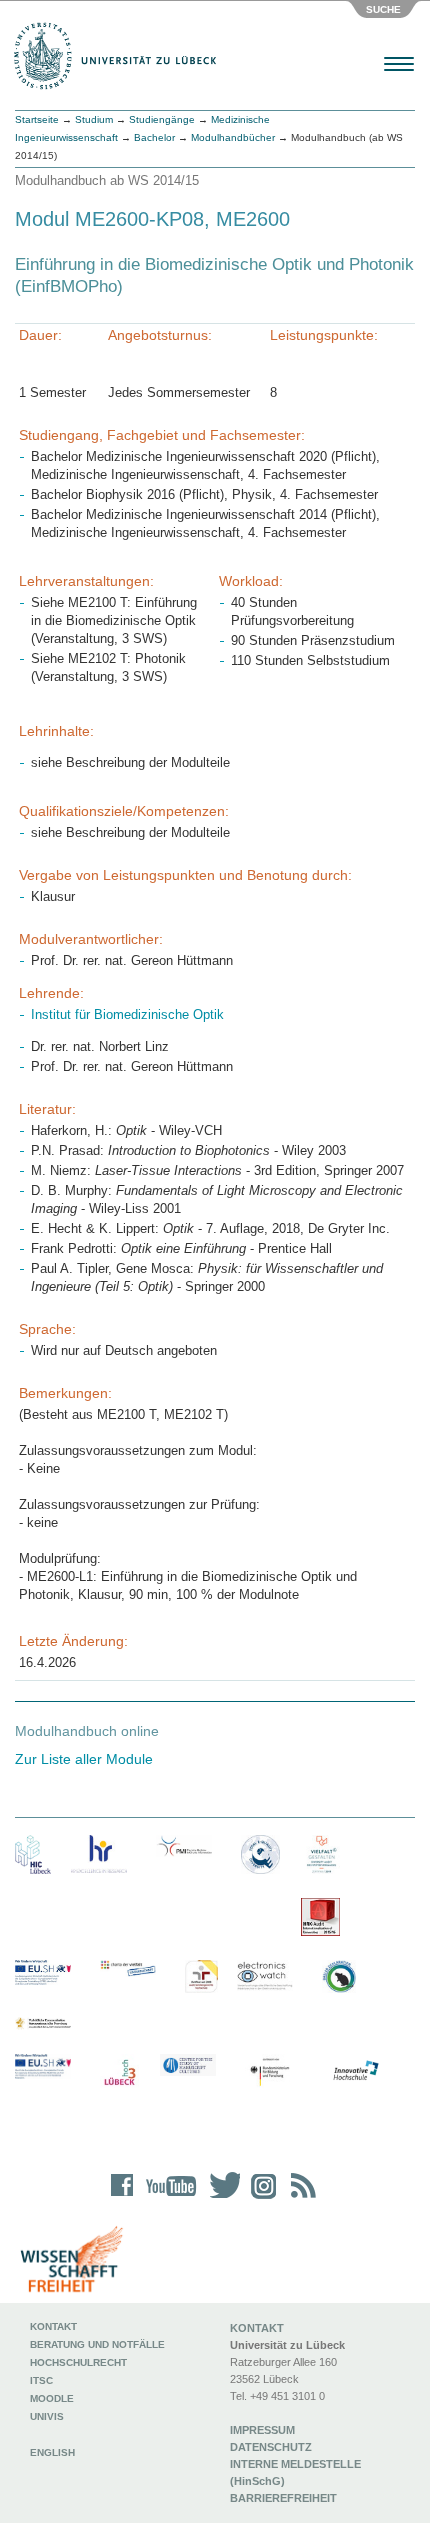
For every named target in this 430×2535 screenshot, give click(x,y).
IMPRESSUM (262, 2430)
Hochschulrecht (78, 2362)
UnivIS (47, 2416)
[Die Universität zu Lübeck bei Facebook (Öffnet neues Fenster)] (122, 2198)
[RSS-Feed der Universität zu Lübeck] (300, 2198)
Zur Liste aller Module (84, 1759)
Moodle (52, 2398)
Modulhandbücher (233, 137)
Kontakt (53, 2326)
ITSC (41, 2380)
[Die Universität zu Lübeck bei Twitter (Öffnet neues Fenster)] (220, 2198)
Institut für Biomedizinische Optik (127, 1014)
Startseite (37, 119)
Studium (94, 119)
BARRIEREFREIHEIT (283, 2498)
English (54, 2452)
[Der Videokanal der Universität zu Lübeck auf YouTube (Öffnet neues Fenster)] (167, 2198)
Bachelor (154, 137)
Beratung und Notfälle (97, 2344)
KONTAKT (257, 2328)
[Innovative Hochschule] (355, 2071)
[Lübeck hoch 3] (119, 2073)
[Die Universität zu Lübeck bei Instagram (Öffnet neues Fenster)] (260, 2198)
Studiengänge (162, 119)
